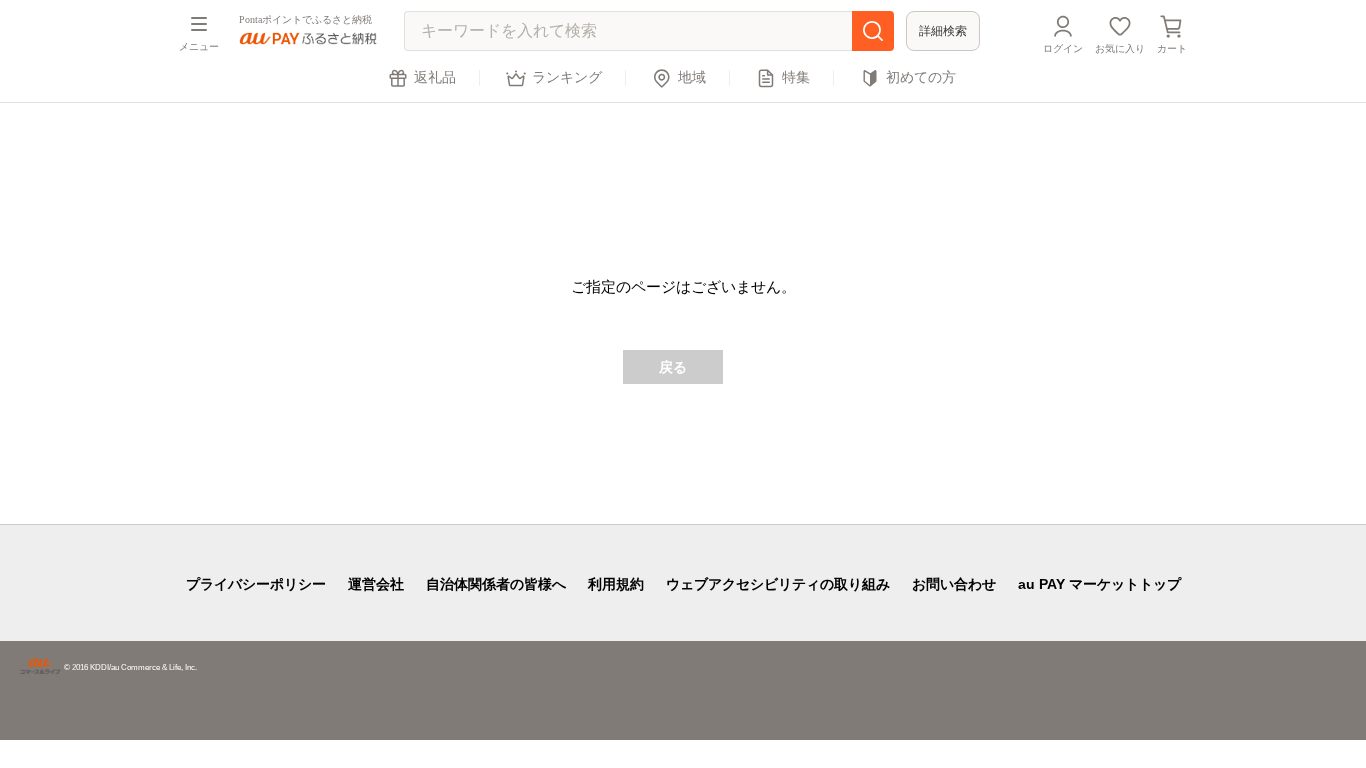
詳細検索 (943, 31)
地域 (692, 77)
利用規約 (616, 584)
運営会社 (376, 584)
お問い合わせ (954, 584)
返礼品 (435, 77)
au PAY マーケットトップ (1099, 584)
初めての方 (921, 77)
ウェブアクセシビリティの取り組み (778, 584)
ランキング (567, 77)
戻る (673, 367)
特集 (796, 77)
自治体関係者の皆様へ (496, 584)
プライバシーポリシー (256, 584)
